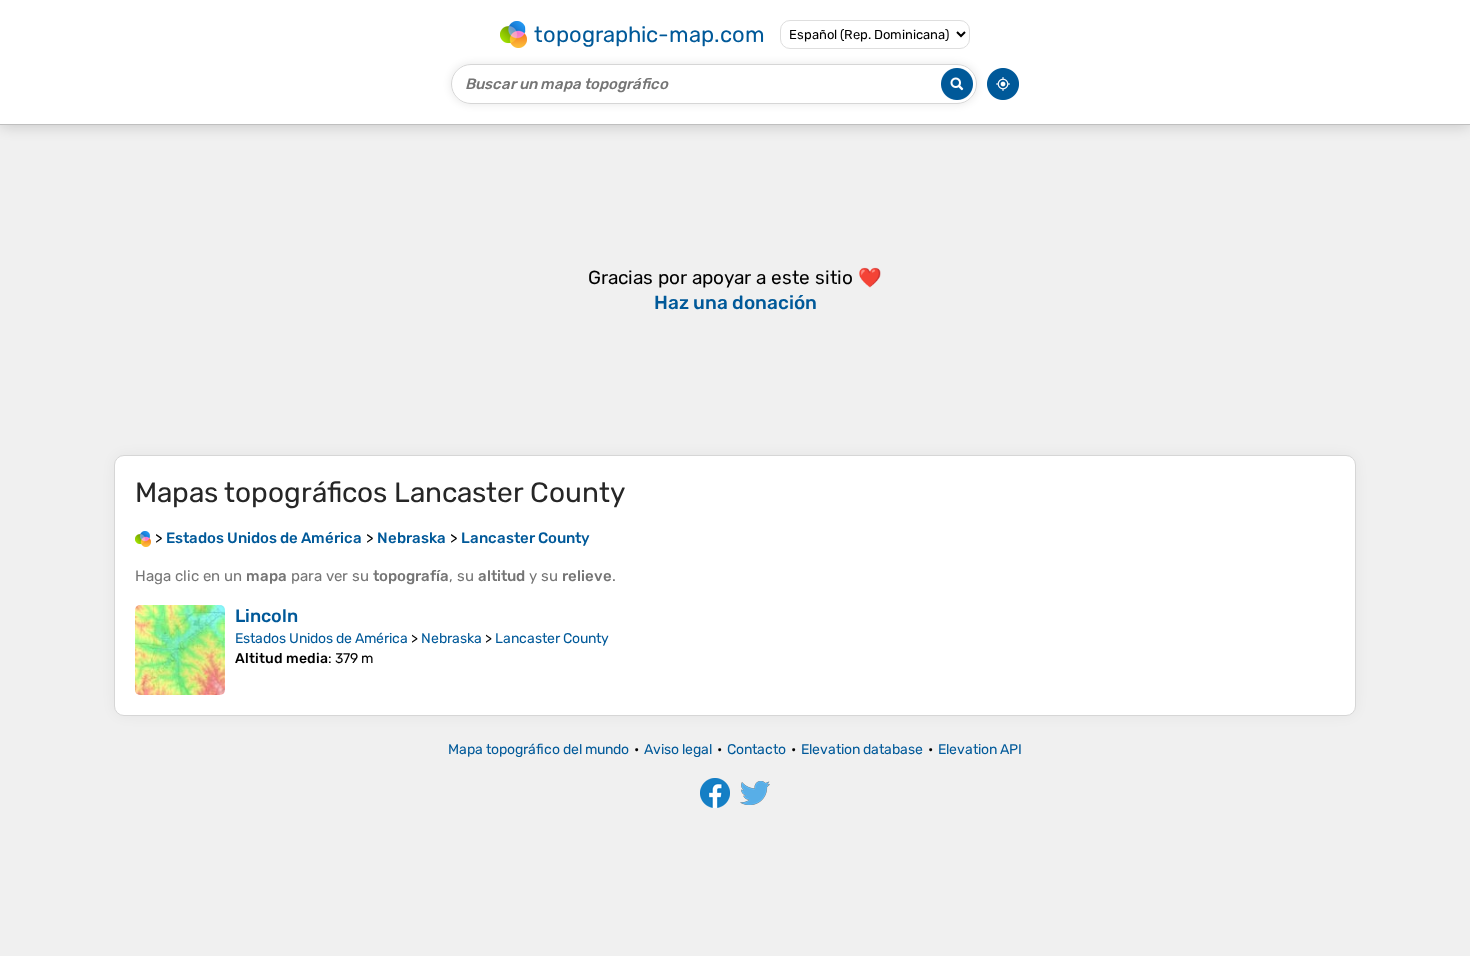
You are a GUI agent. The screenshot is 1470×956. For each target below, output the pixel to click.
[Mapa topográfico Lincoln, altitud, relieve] (180, 650)
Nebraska (451, 638)
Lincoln (266, 616)
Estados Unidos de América (321, 638)
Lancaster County (552, 638)
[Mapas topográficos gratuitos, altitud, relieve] (143, 538)
